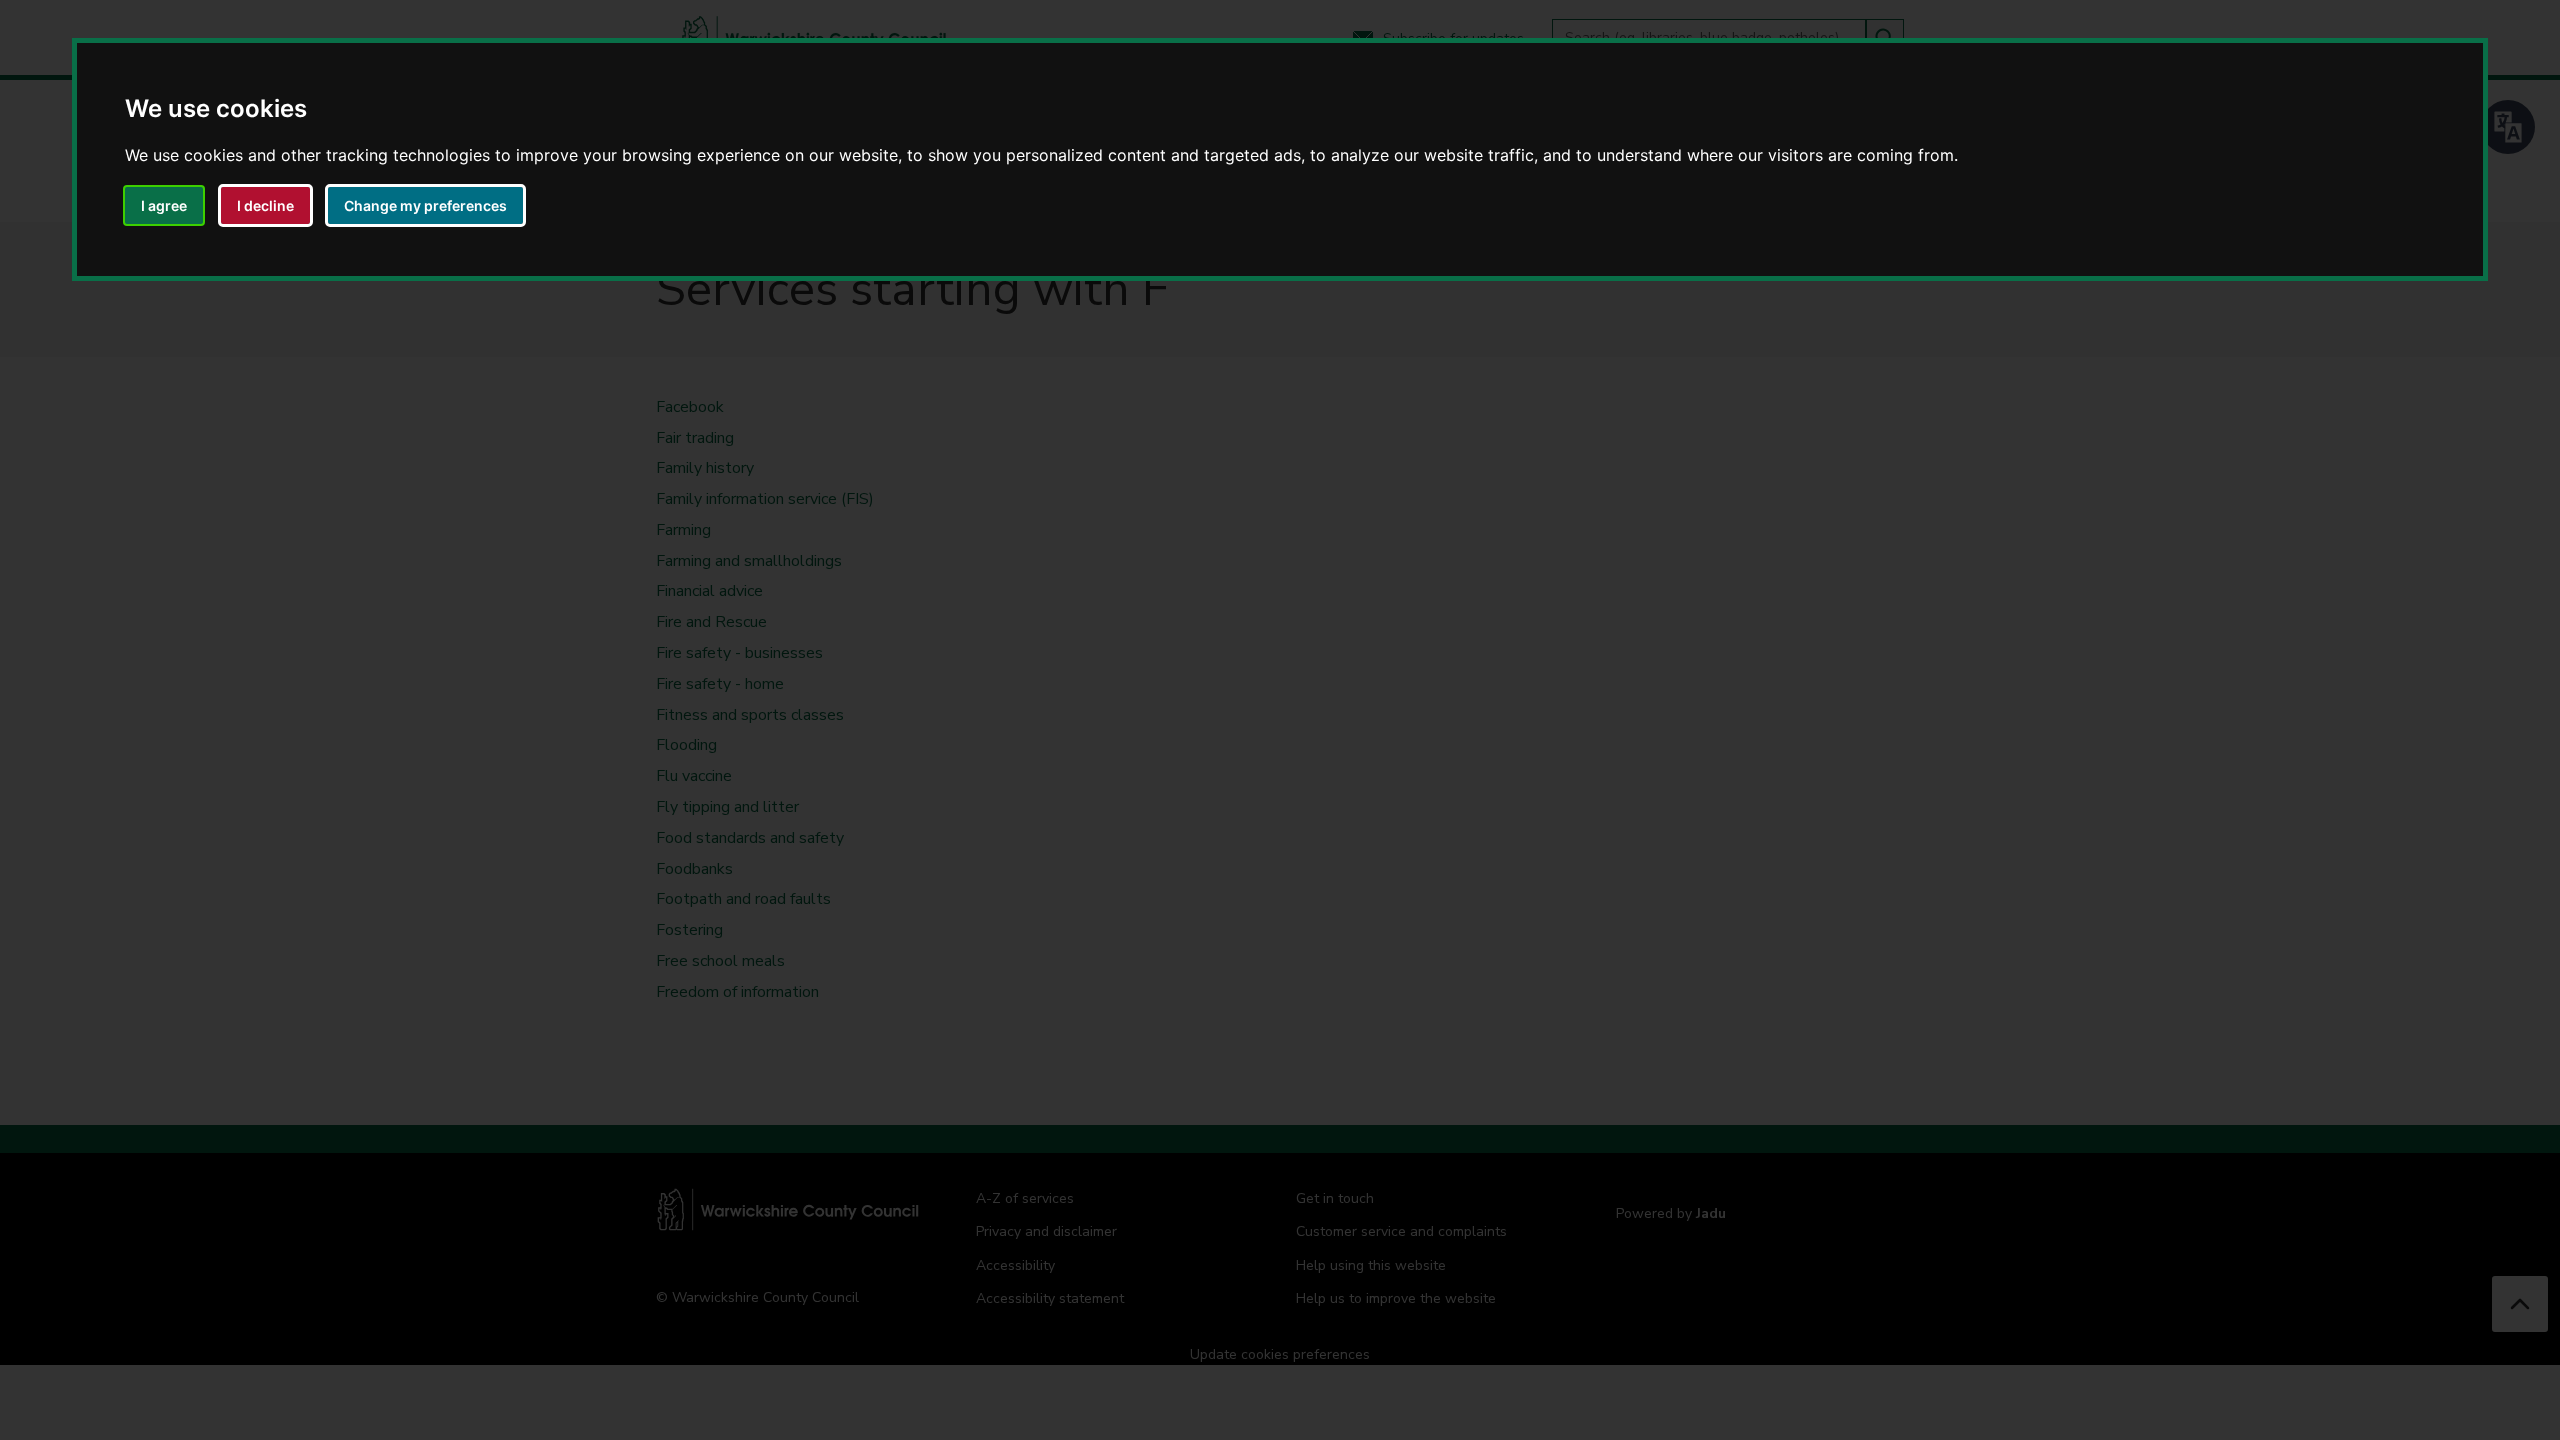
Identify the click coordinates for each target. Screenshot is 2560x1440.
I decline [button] (265, 205)
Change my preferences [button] (425, 205)
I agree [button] (164, 205)
